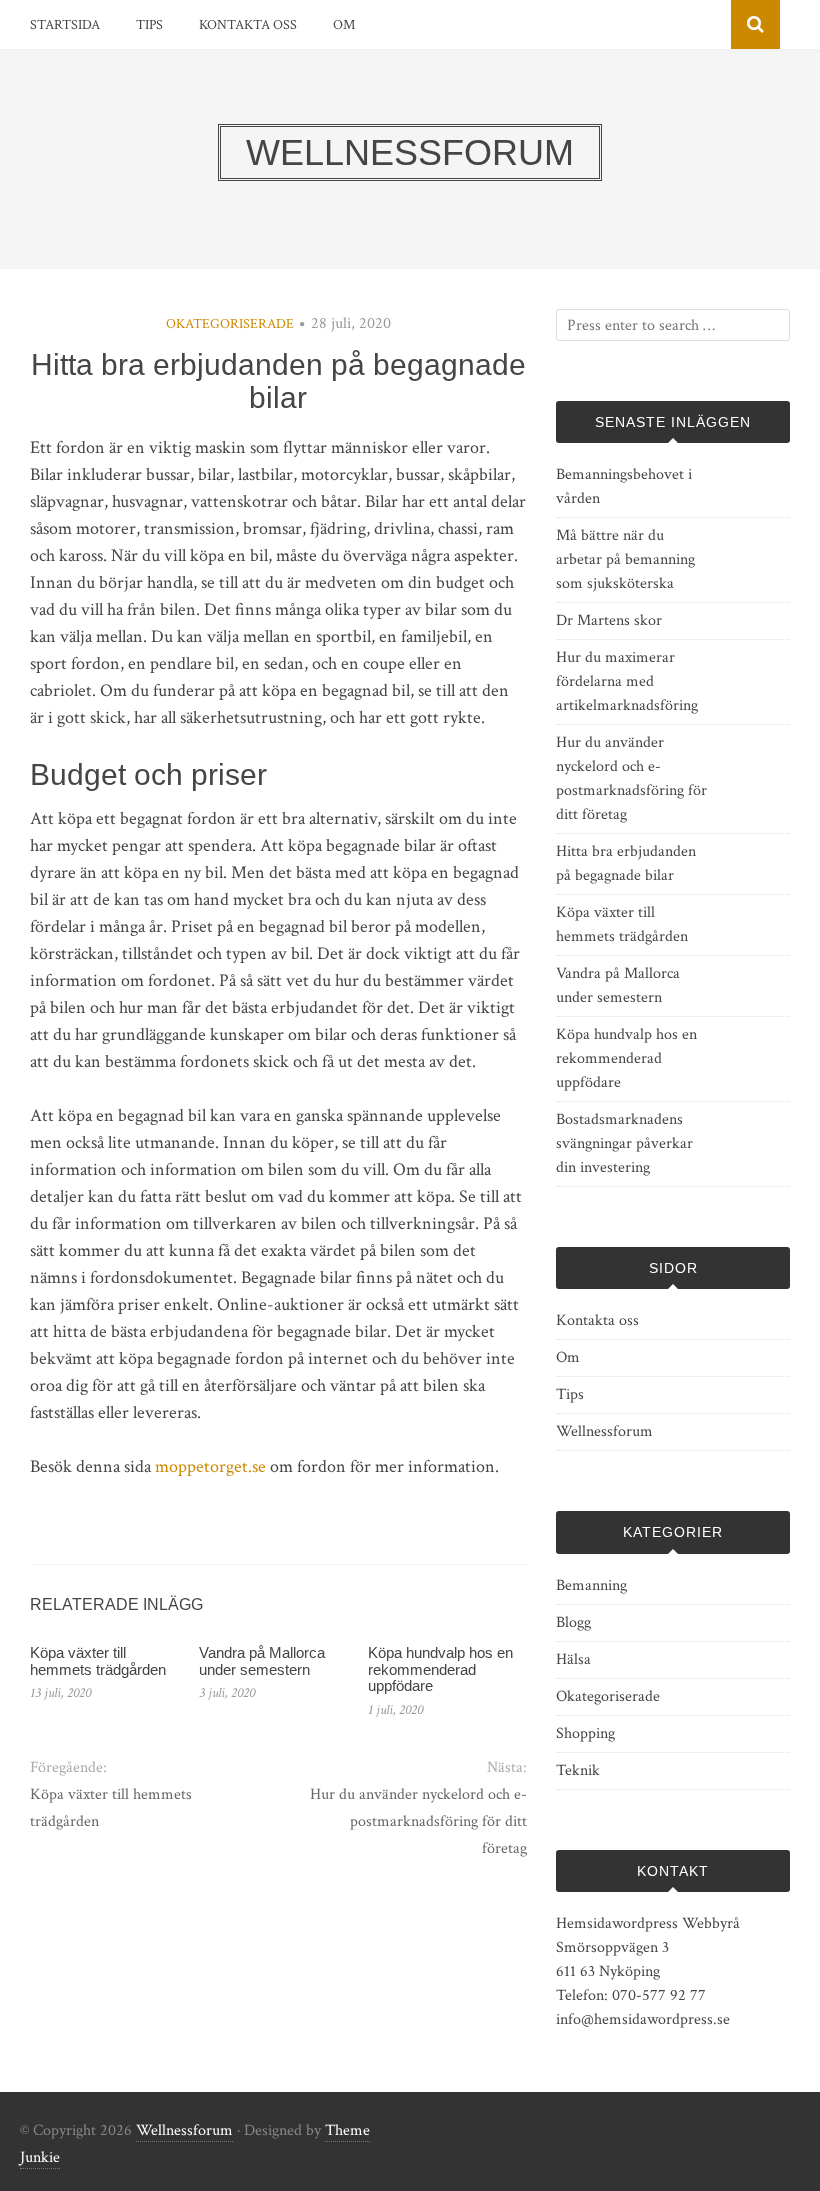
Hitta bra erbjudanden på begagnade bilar (626, 863)
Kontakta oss (248, 25)
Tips (149, 25)
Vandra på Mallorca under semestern (262, 1661)
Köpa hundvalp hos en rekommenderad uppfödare (440, 1669)
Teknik (578, 1770)
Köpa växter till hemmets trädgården (98, 1661)
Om (344, 25)
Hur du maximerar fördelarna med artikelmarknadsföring (627, 681)
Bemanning (591, 1585)
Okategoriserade (230, 324)
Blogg (573, 1622)
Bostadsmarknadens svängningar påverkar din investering (624, 1143)
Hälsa (573, 1659)
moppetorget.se (210, 1466)
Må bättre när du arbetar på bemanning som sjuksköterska (625, 559)
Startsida (65, 25)
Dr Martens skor (609, 620)
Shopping (585, 1733)
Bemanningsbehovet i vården (624, 486)
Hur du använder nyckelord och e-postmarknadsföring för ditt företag (418, 1821)
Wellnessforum (604, 1431)
